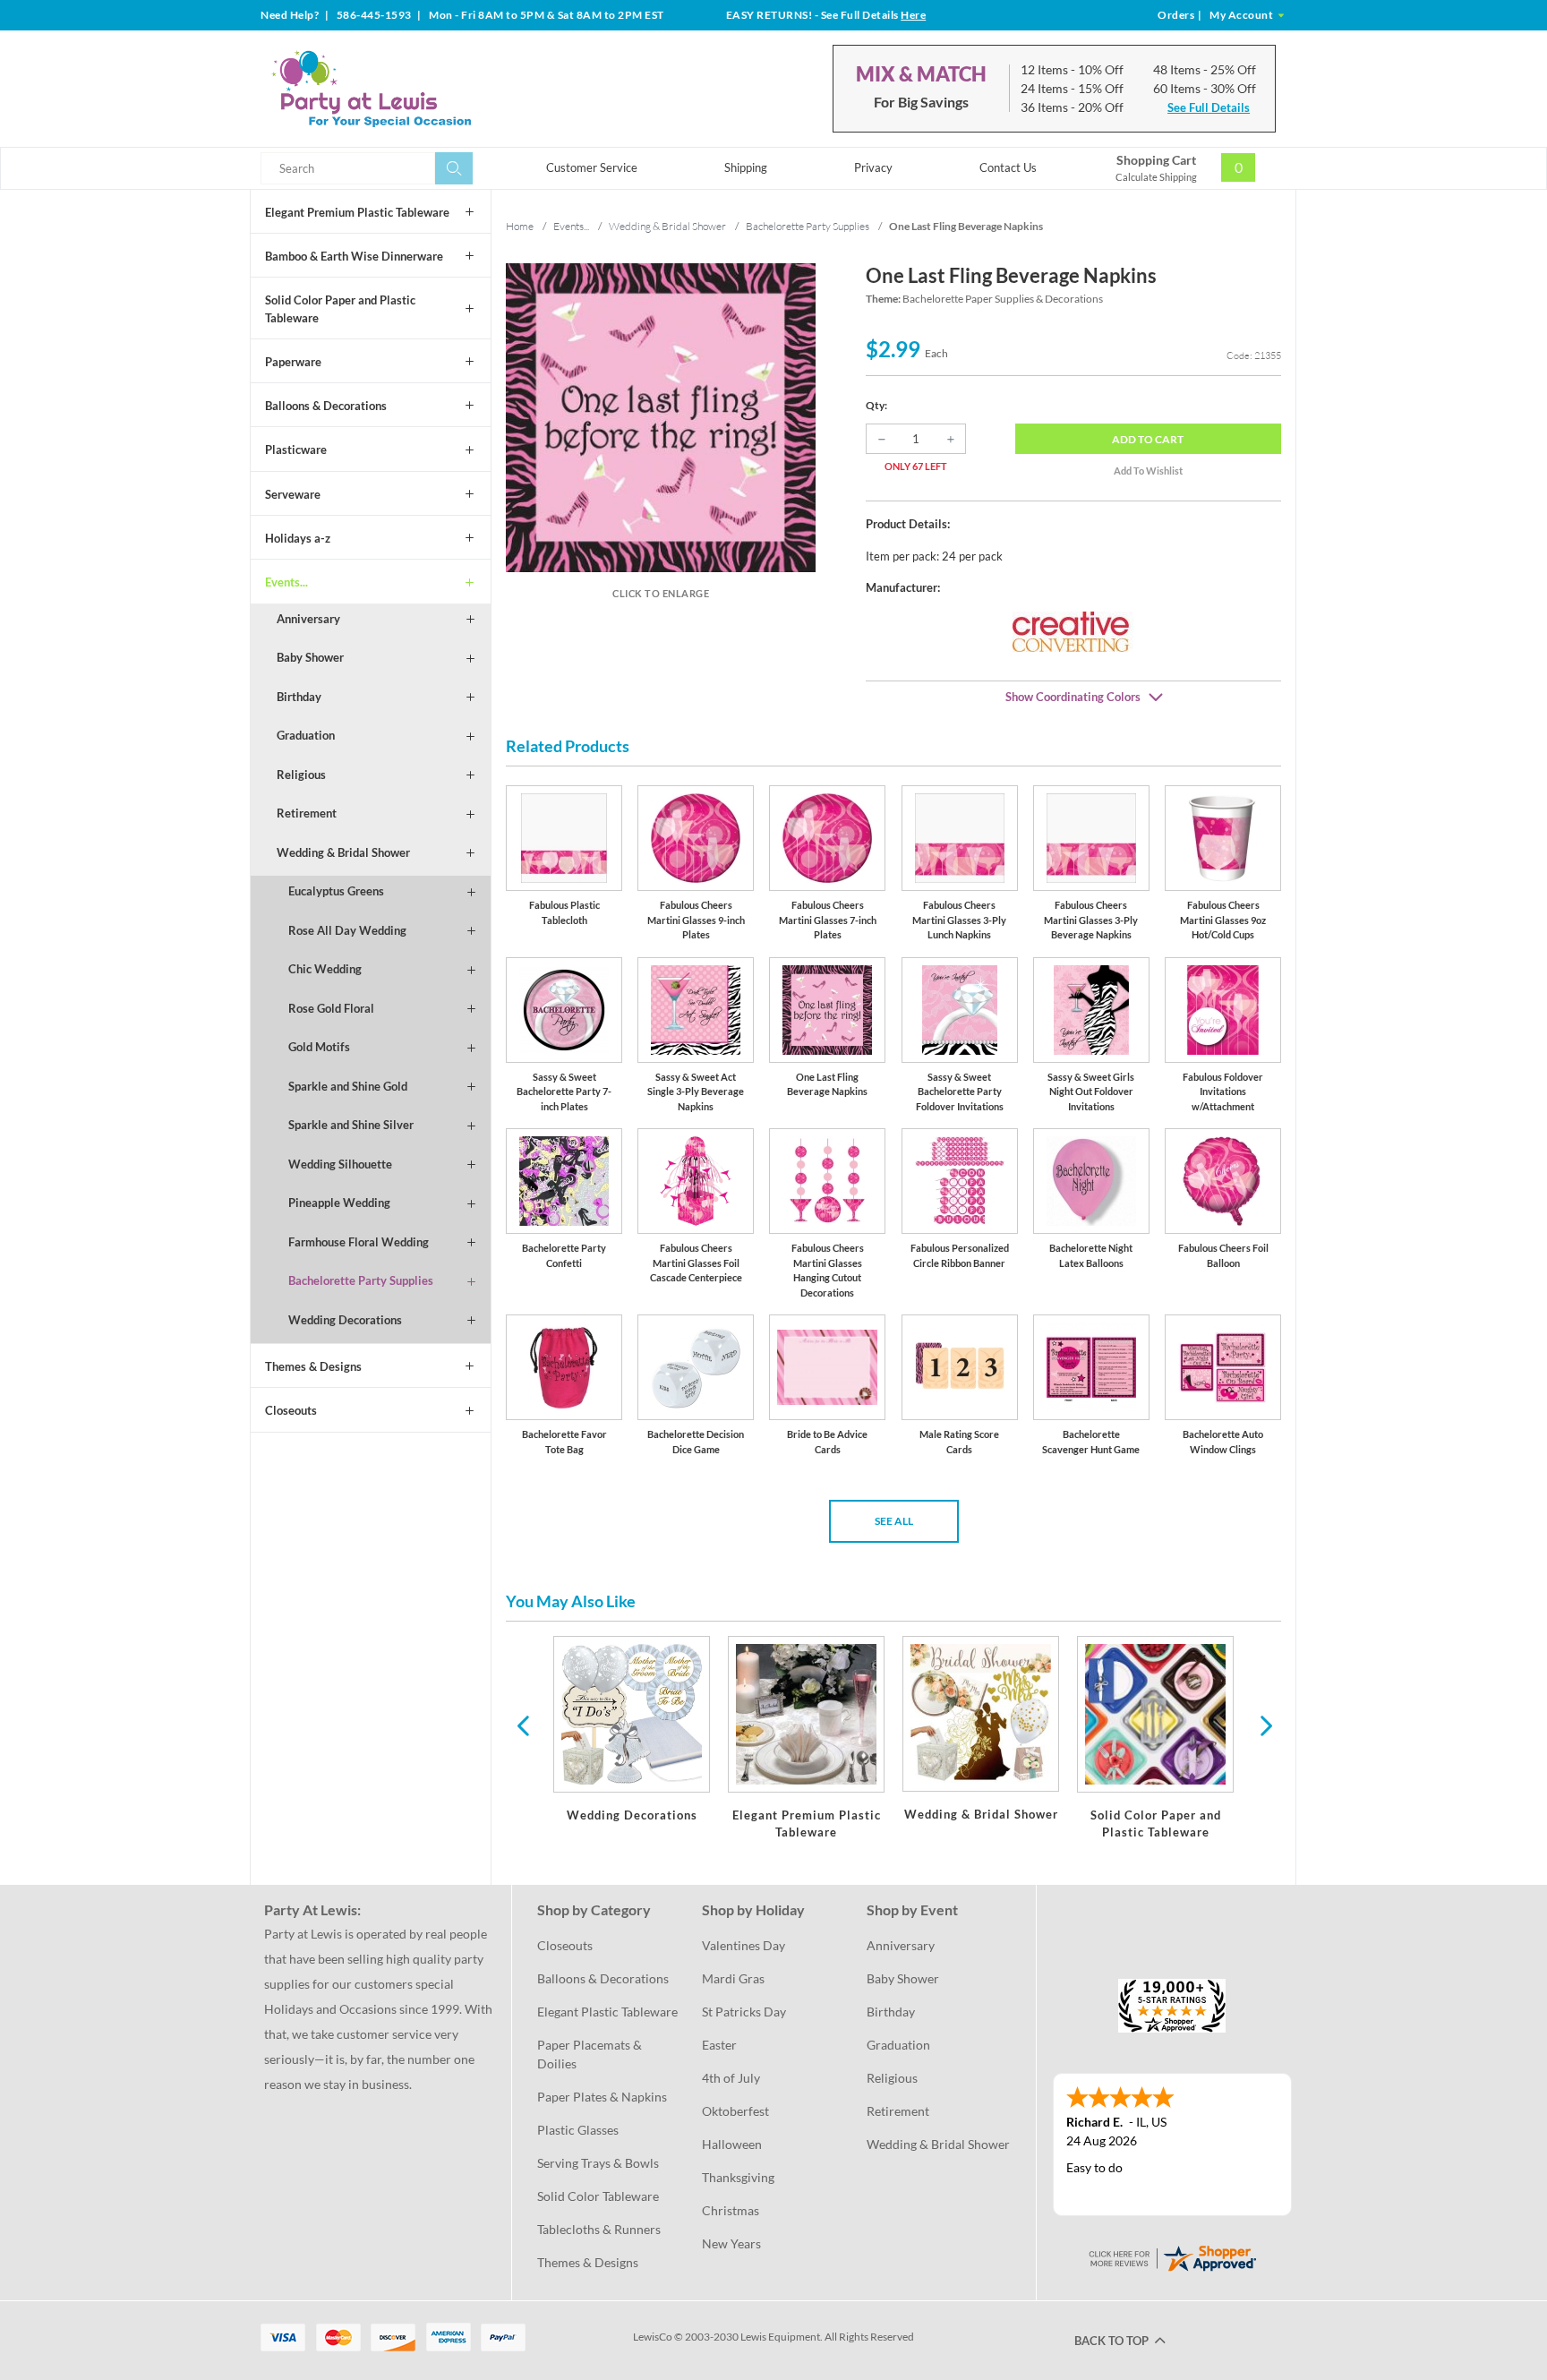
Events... (286, 582)
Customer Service (592, 167)
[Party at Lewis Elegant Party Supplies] (415, 89)
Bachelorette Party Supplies (361, 1280)
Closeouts (291, 1410)
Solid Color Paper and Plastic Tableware (340, 309)
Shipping (746, 167)
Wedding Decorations (345, 1320)
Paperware (293, 362)
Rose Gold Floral (331, 1008)
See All (894, 1521)
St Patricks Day (744, 2012)
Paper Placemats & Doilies (591, 2054)
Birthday (299, 697)
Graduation (306, 735)
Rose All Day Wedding (347, 930)
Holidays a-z (298, 538)
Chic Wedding (325, 969)
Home (520, 226)
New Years (731, 2243)
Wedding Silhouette (340, 1164)
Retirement (307, 813)
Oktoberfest (735, 2111)
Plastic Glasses (578, 2130)
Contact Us (1008, 167)
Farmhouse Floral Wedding (359, 1242)
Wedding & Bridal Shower (343, 852)
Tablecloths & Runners (599, 2229)
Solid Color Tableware (598, 2196)
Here (913, 15)
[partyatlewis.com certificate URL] (1172, 2256)
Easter (719, 2045)
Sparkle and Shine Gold (348, 1086)
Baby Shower (310, 657)
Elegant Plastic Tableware (607, 2012)
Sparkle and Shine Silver (351, 1125)
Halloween (732, 2144)
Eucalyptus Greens (336, 891)
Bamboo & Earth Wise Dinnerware (354, 256)
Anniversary (308, 619)
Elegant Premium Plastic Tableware (357, 212)
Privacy (873, 167)
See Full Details (1209, 107)
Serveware (293, 494)
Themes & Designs (313, 1366)
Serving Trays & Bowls (598, 2163)
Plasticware (296, 449)
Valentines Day (744, 1945)
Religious (301, 775)
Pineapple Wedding (339, 1203)
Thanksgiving (738, 2177)
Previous (523, 1725)
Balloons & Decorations (326, 406)
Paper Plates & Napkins (602, 2097)
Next (1264, 1725)
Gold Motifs (319, 1047)
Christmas (731, 2210)
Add (1148, 439)
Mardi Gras (733, 1978)
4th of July (731, 2078)
